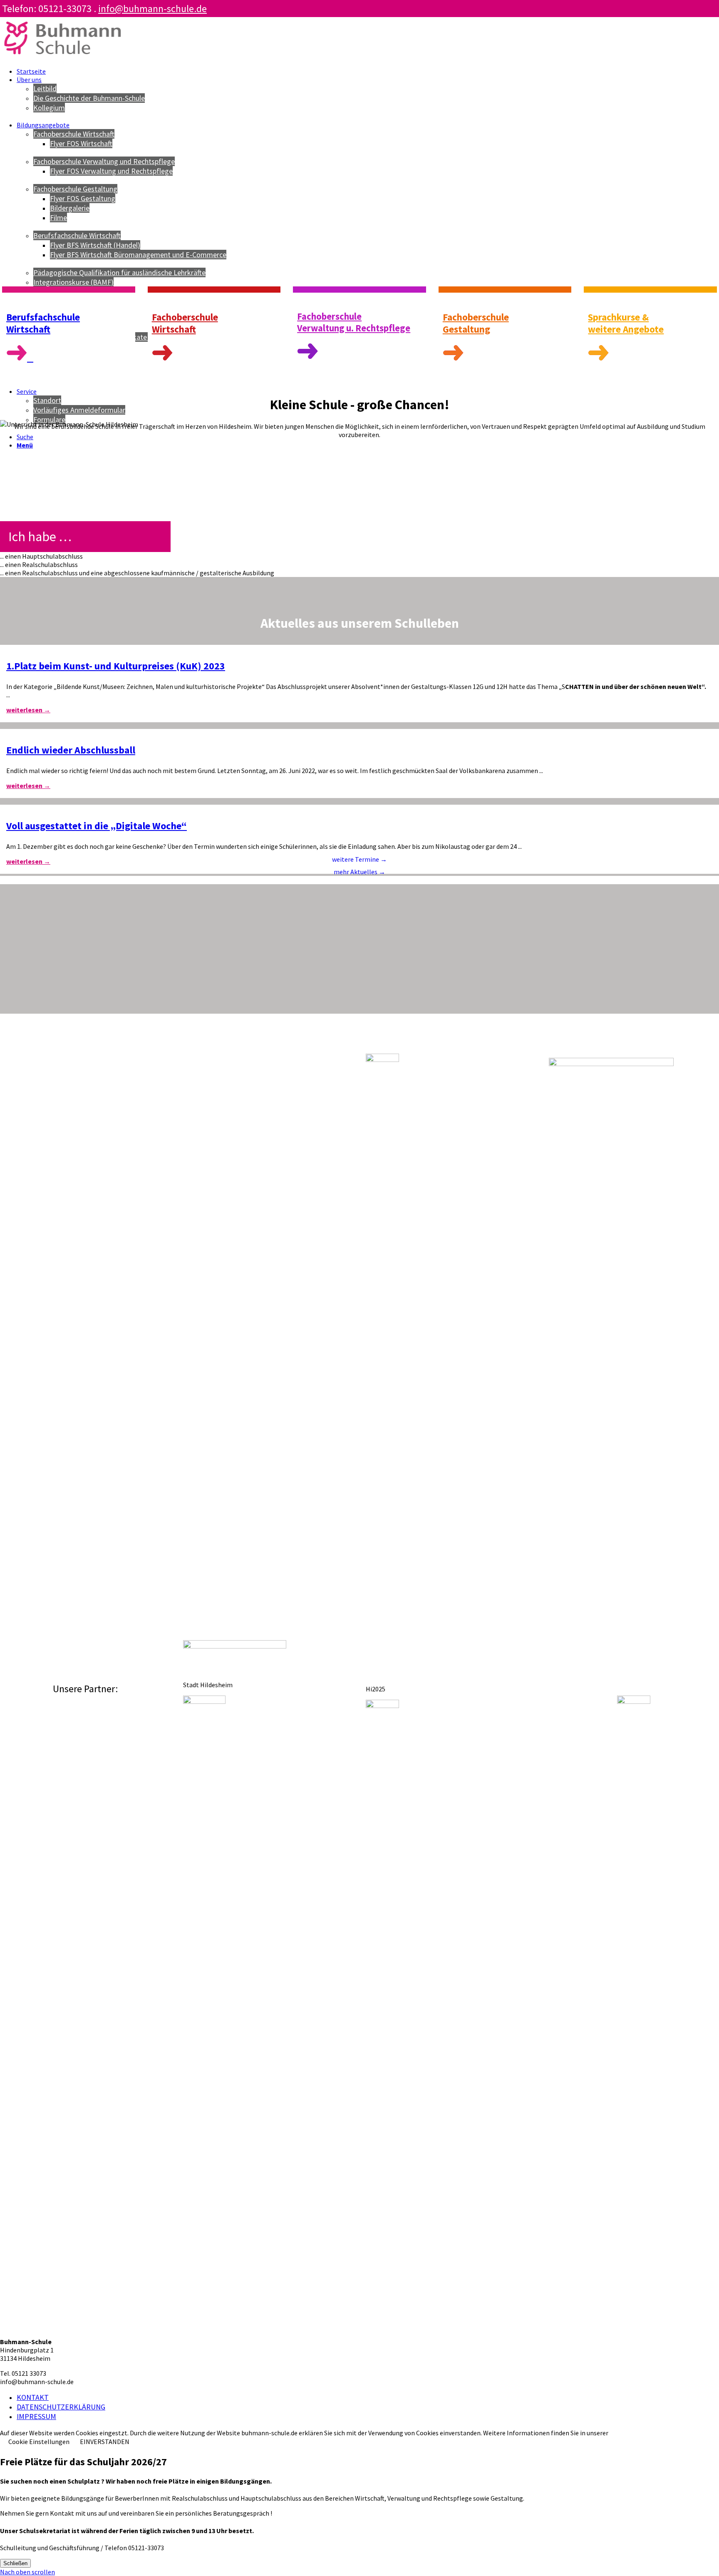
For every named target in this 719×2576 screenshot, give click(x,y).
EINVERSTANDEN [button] (105, 2442)
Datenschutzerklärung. (642, 2433)
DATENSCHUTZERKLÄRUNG (61, 2407)
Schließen (15, 2563)
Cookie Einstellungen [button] (39, 2442)
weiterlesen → (28, 710)
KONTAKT (33, 2397)
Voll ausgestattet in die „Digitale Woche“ (97, 826)
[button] (359, 556)
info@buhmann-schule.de (152, 9)
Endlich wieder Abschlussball (71, 750)
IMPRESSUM (36, 2416)
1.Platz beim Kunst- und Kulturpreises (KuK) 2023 (116, 666)
